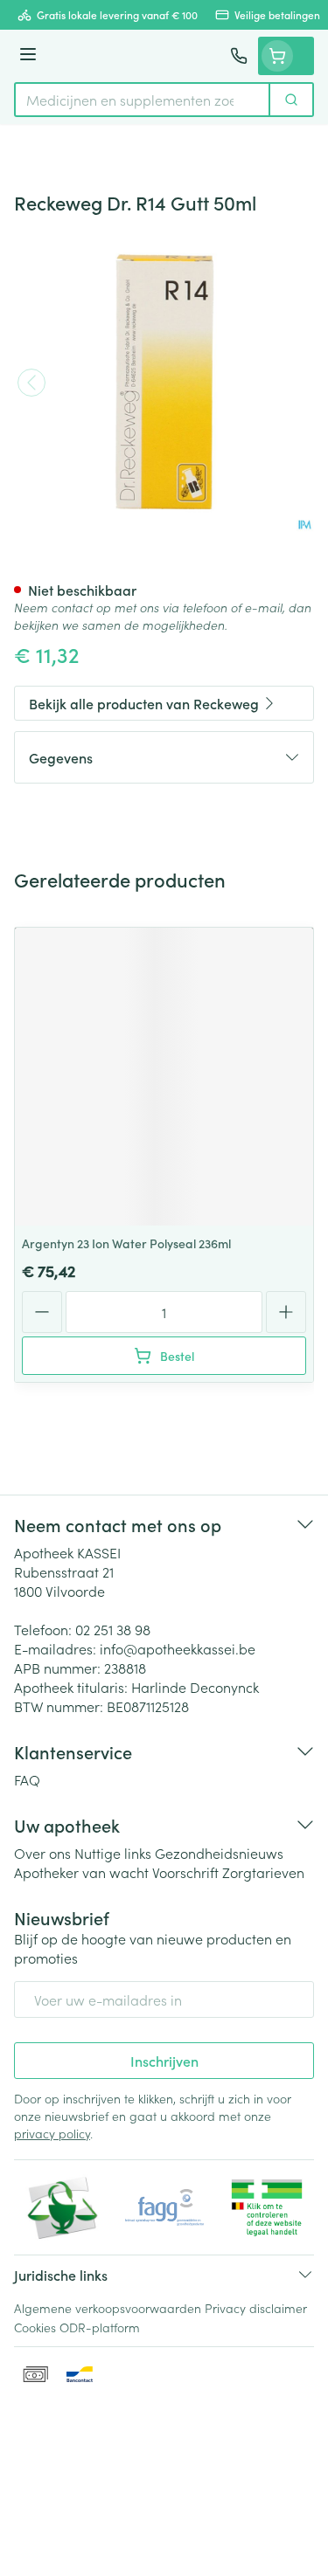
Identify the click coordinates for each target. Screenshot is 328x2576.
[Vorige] (31, 383)
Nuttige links (113, 1853)
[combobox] (142, 100)
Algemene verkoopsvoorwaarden (108, 2308)
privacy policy (52, 2133)
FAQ (27, 1779)
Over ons (42, 1853)
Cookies (35, 2327)
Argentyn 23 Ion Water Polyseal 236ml (126, 1243)
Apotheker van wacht (81, 1872)
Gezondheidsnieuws (219, 1853)
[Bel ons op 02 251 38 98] (239, 56)
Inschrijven (164, 2061)
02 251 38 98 (113, 1629)
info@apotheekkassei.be (178, 1648)
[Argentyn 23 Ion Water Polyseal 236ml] (164, 1077)
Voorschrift (185, 1872)
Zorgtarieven (263, 1872)
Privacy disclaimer (256, 2308)
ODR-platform (100, 2327)
